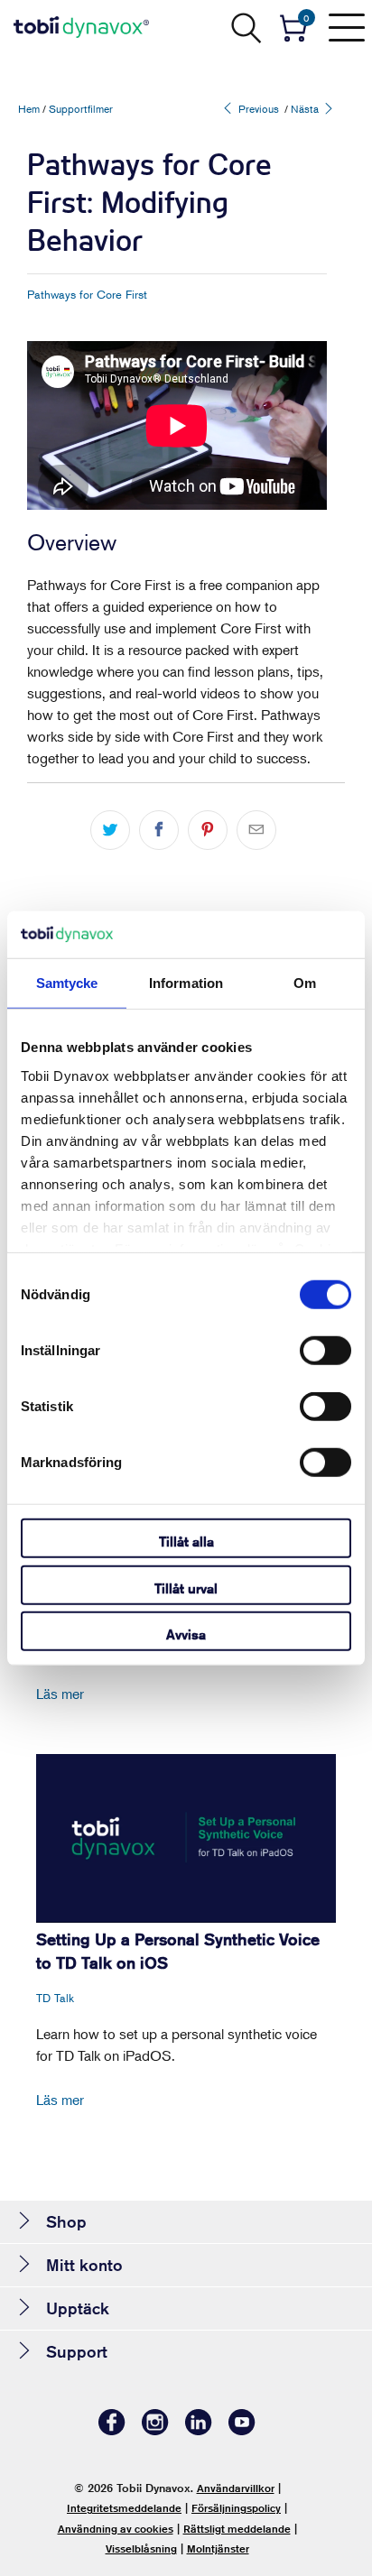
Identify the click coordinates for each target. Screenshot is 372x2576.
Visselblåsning (141, 2548)
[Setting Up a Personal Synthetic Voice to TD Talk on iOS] (186, 1838)
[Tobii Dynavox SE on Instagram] (155, 2430)
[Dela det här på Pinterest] (208, 830)
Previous (257, 109)
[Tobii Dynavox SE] (81, 27)
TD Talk (55, 1998)
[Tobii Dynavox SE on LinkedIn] (199, 2430)
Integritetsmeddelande (124, 2508)
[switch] (325, 1351)
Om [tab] (305, 983)
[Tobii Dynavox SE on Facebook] (112, 2430)
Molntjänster (218, 2548)
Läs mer (60, 1694)
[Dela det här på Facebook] (159, 830)
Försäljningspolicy (236, 2508)
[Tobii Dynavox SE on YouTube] (242, 2430)
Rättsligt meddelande (237, 2529)
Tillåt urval (186, 1588)
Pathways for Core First (87, 294)
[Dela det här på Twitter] (110, 830)
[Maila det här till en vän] (256, 830)
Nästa (306, 109)
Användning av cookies (116, 2529)
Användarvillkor (236, 2488)
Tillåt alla (186, 1542)
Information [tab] (186, 983)
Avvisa (186, 1634)
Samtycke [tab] (67, 983)
